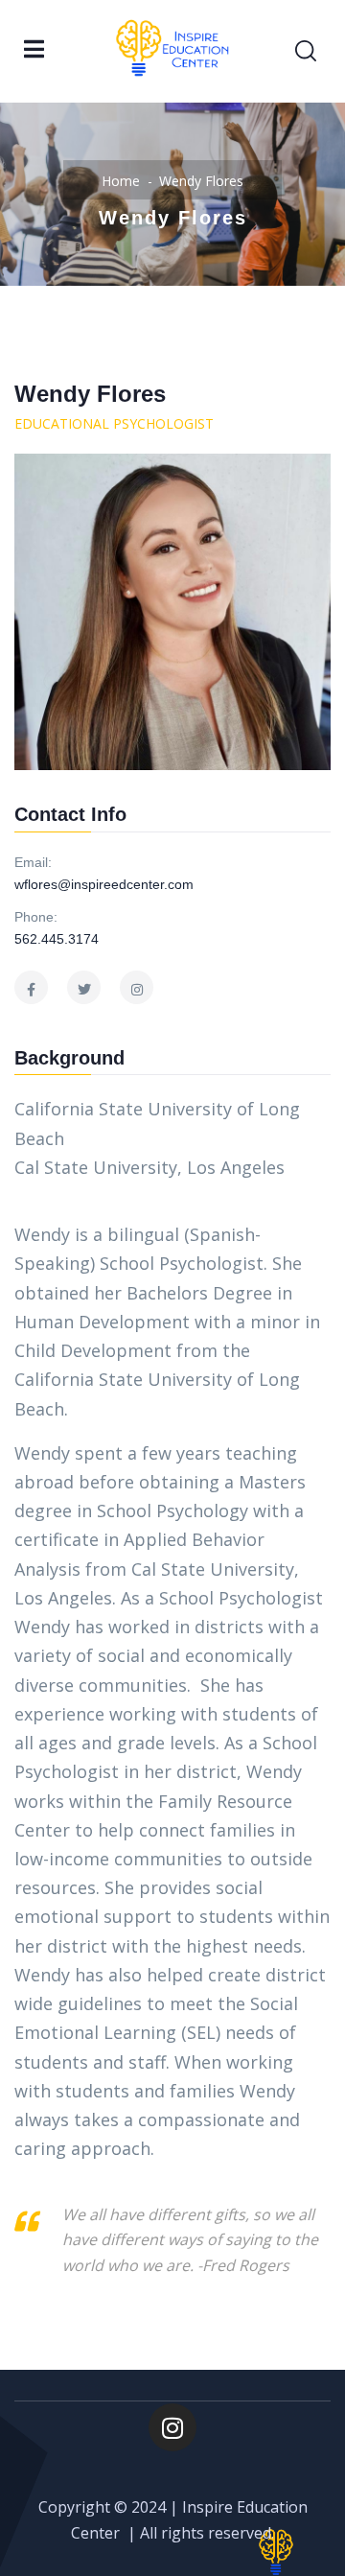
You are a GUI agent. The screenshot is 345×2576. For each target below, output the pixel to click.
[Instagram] (172, 2427)
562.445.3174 (57, 939)
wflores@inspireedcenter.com (104, 884)
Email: (33, 862)
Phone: (36, 917)
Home (121, 181)
